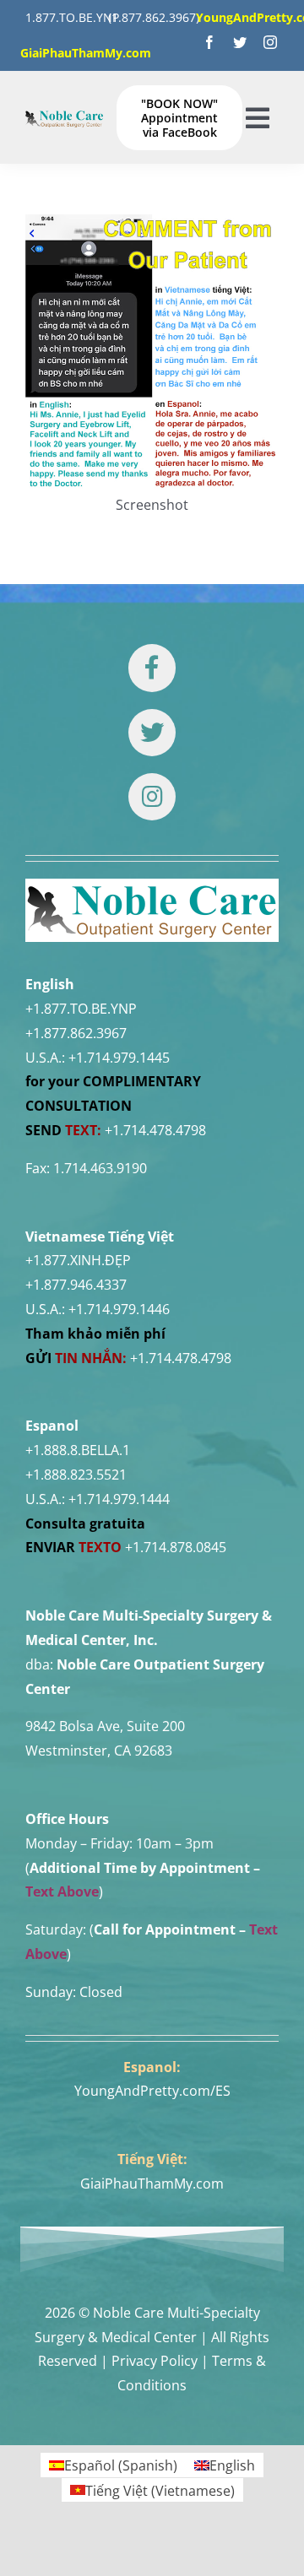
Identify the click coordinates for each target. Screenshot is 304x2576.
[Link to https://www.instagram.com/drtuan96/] (152, 797)
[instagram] (270, 42)
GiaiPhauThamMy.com (152, 2184)
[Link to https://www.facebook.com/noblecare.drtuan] (152, 668)
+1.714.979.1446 (119, 1309)
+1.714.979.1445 (119, 1058)
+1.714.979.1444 (119, 1499)
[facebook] (209, 42)
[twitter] (240, 42)
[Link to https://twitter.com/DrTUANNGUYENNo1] (152, 733)
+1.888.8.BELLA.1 (78, 1450)
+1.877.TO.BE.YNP (81, 1009)
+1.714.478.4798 (155, 1130)
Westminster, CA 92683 (99, 1751)
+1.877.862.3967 (76, 1033)
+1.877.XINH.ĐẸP (78, 1260)
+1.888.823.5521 (76, 1475)
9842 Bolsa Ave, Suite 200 (105, 1726)
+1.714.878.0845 (176, 1547)
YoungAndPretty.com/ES (152, 2091)
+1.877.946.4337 (76, 1285)
